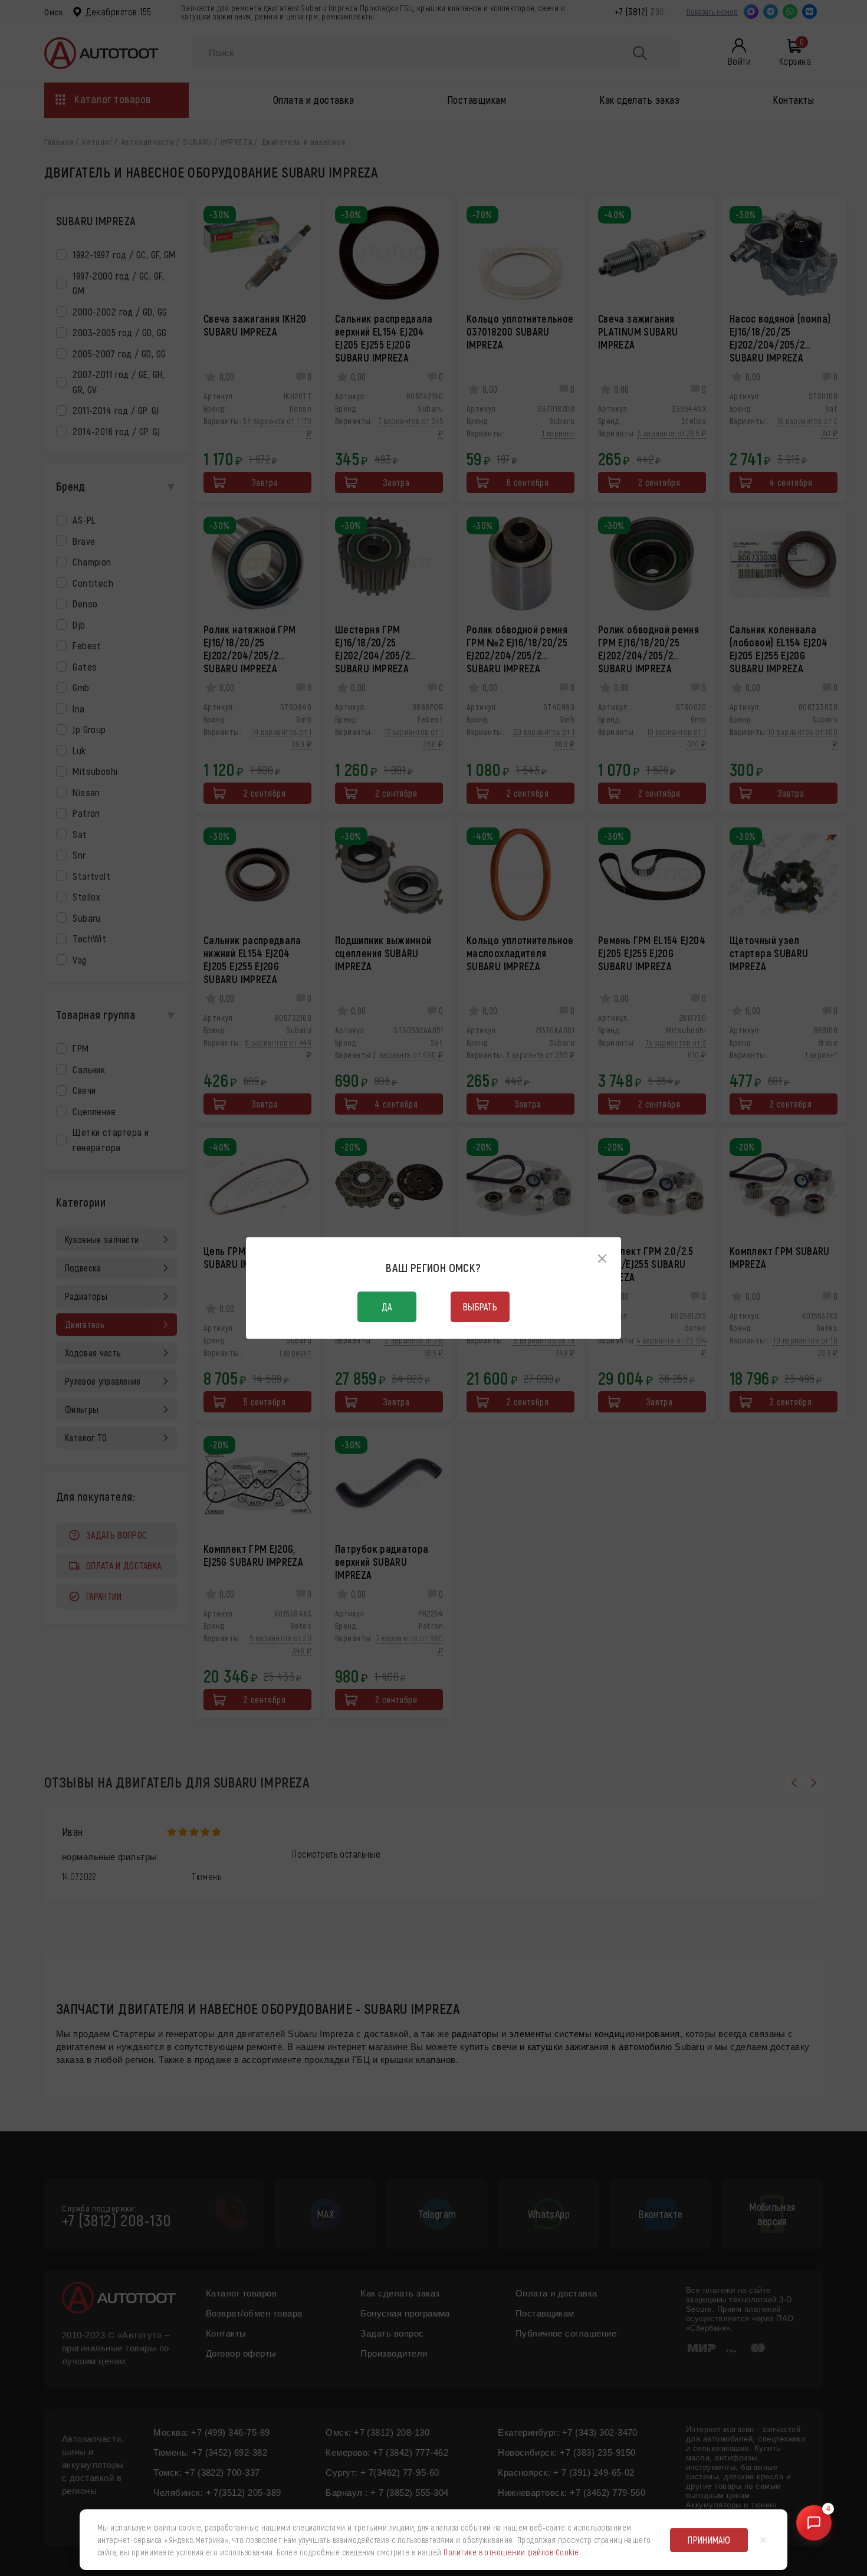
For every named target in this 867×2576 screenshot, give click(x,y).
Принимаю (709, 2540)
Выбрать (480, 1307)
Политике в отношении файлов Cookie (511, 2552)
